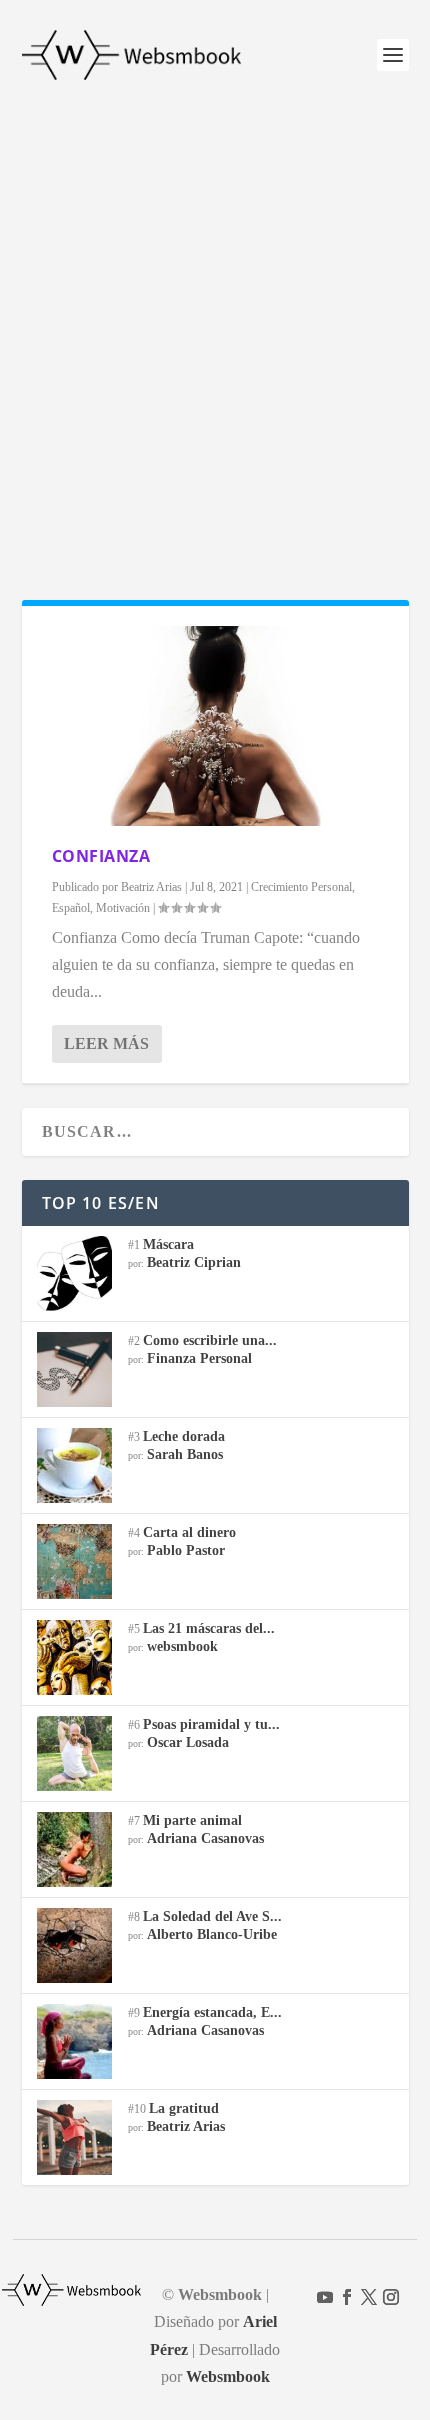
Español (71, 908)
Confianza (101, 856)
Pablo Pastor (186, 1550)
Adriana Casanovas (205, 1838)
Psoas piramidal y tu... (211, 1724)
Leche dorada (184, 1436)
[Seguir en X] (369, 2297)
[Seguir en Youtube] (325, 2297)
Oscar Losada (188, 1742)
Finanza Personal (199, 1358)
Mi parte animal (192, 1820)
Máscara (168, 1244)
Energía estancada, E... (212, 2012)
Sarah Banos (185, 1454)
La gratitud (184, 2108)
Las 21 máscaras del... (209, 1628)
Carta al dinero (189, 1532)
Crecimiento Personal (301, 887)
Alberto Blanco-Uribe (212, 1934)
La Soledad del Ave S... (212, 1916)
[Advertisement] (215, 335)
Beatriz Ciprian (194, 1262)
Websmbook (228, 2376)
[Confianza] (215, 726)
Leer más (106, 1043)
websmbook (182, 1646)
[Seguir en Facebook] (347, 2297)
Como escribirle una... (210, 1340)
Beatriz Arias (151, 887)
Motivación (123, 908)
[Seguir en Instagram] (391, 2297)
